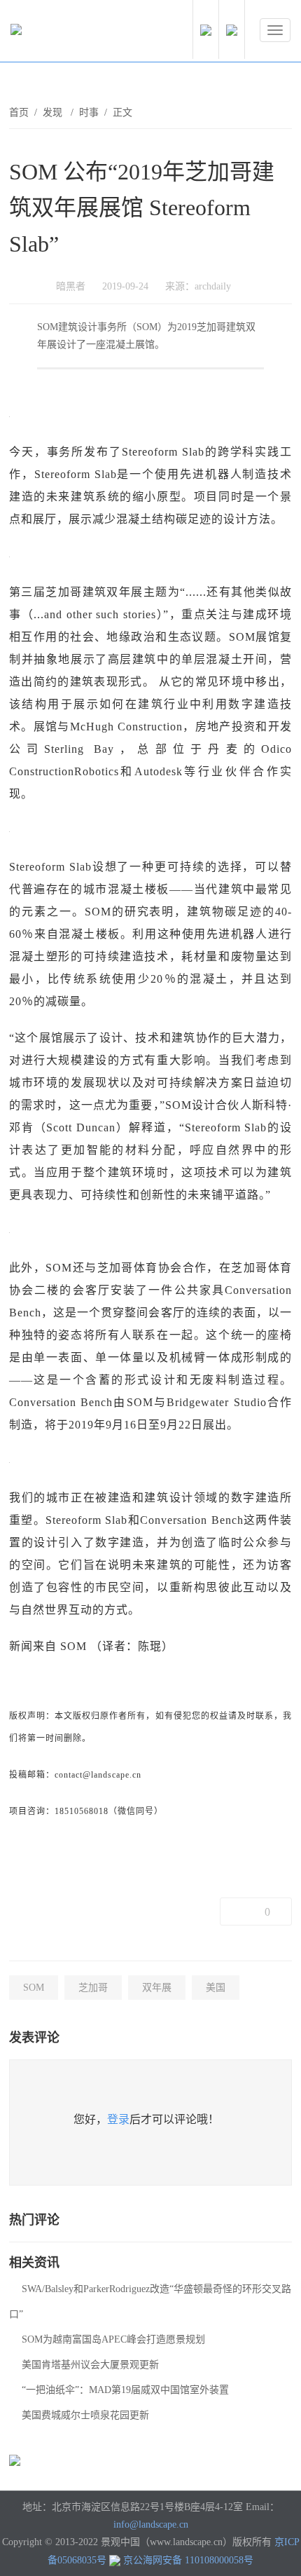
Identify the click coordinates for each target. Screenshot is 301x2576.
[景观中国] (59, 33)
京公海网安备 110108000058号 (188, 2560)
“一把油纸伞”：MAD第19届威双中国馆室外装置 (125, 2390)
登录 (118, 2119)
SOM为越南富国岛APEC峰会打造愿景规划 (113, 2339)
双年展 (157, 1988)
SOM (34, 1988)
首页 (19, 113)
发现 (54, 113)
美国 (216, 1988)
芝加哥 (93, 1988)
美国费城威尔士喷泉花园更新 (85, 2415)
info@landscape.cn (151, 2524)
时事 (89, 113)
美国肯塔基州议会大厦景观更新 (90, 2365)
